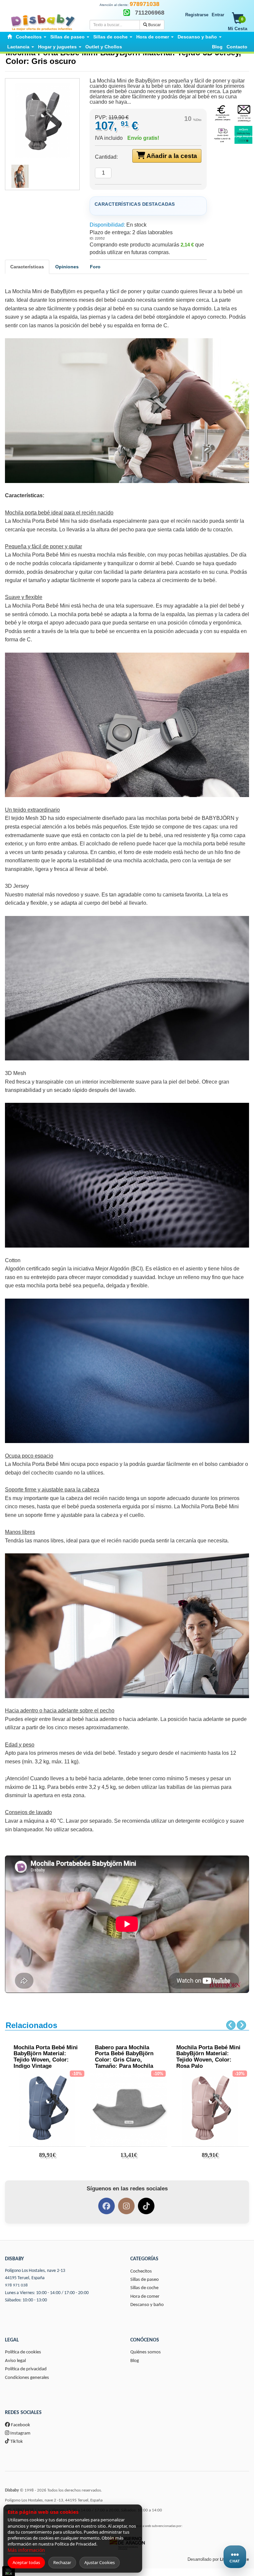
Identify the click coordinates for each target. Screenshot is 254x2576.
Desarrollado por (218, 2559)
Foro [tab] (95, 267)
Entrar (218, 15)
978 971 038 (16, 2285)
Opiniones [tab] (67, 267)
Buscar (154, 25)
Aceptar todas (26, 2562)
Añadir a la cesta (171, 156)
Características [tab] (27, 267)
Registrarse (197, 15)
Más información (26, 2550)
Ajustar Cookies (100, 2562)
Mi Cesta (238, 24)
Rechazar (62, 2562)
